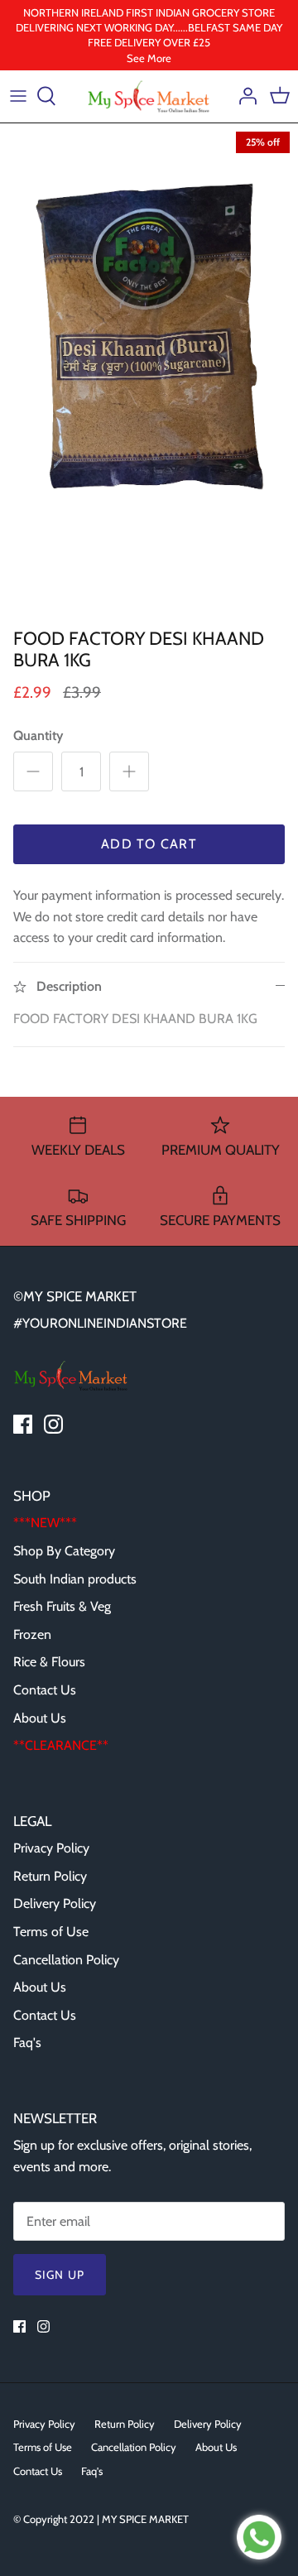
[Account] (243, 96)
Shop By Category (64, 1551)
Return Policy (50, 1876)
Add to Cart (149, 844)
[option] (149, 372)
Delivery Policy (55, 1903)
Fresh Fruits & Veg (62, 1606)
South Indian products (75, 1579)
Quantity (38, 735)
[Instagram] (53, 1424)
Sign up (60, 2275)
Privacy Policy (51, 1848)
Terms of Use (51, 1932)
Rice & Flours (49, 1662)
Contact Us (45, 1690)
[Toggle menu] (18, 96)
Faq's (27, 2043)
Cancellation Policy (66, 1960)
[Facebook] (23, 1424)
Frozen (32, 1634)
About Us (40, 1718)
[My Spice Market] (149, 96)
